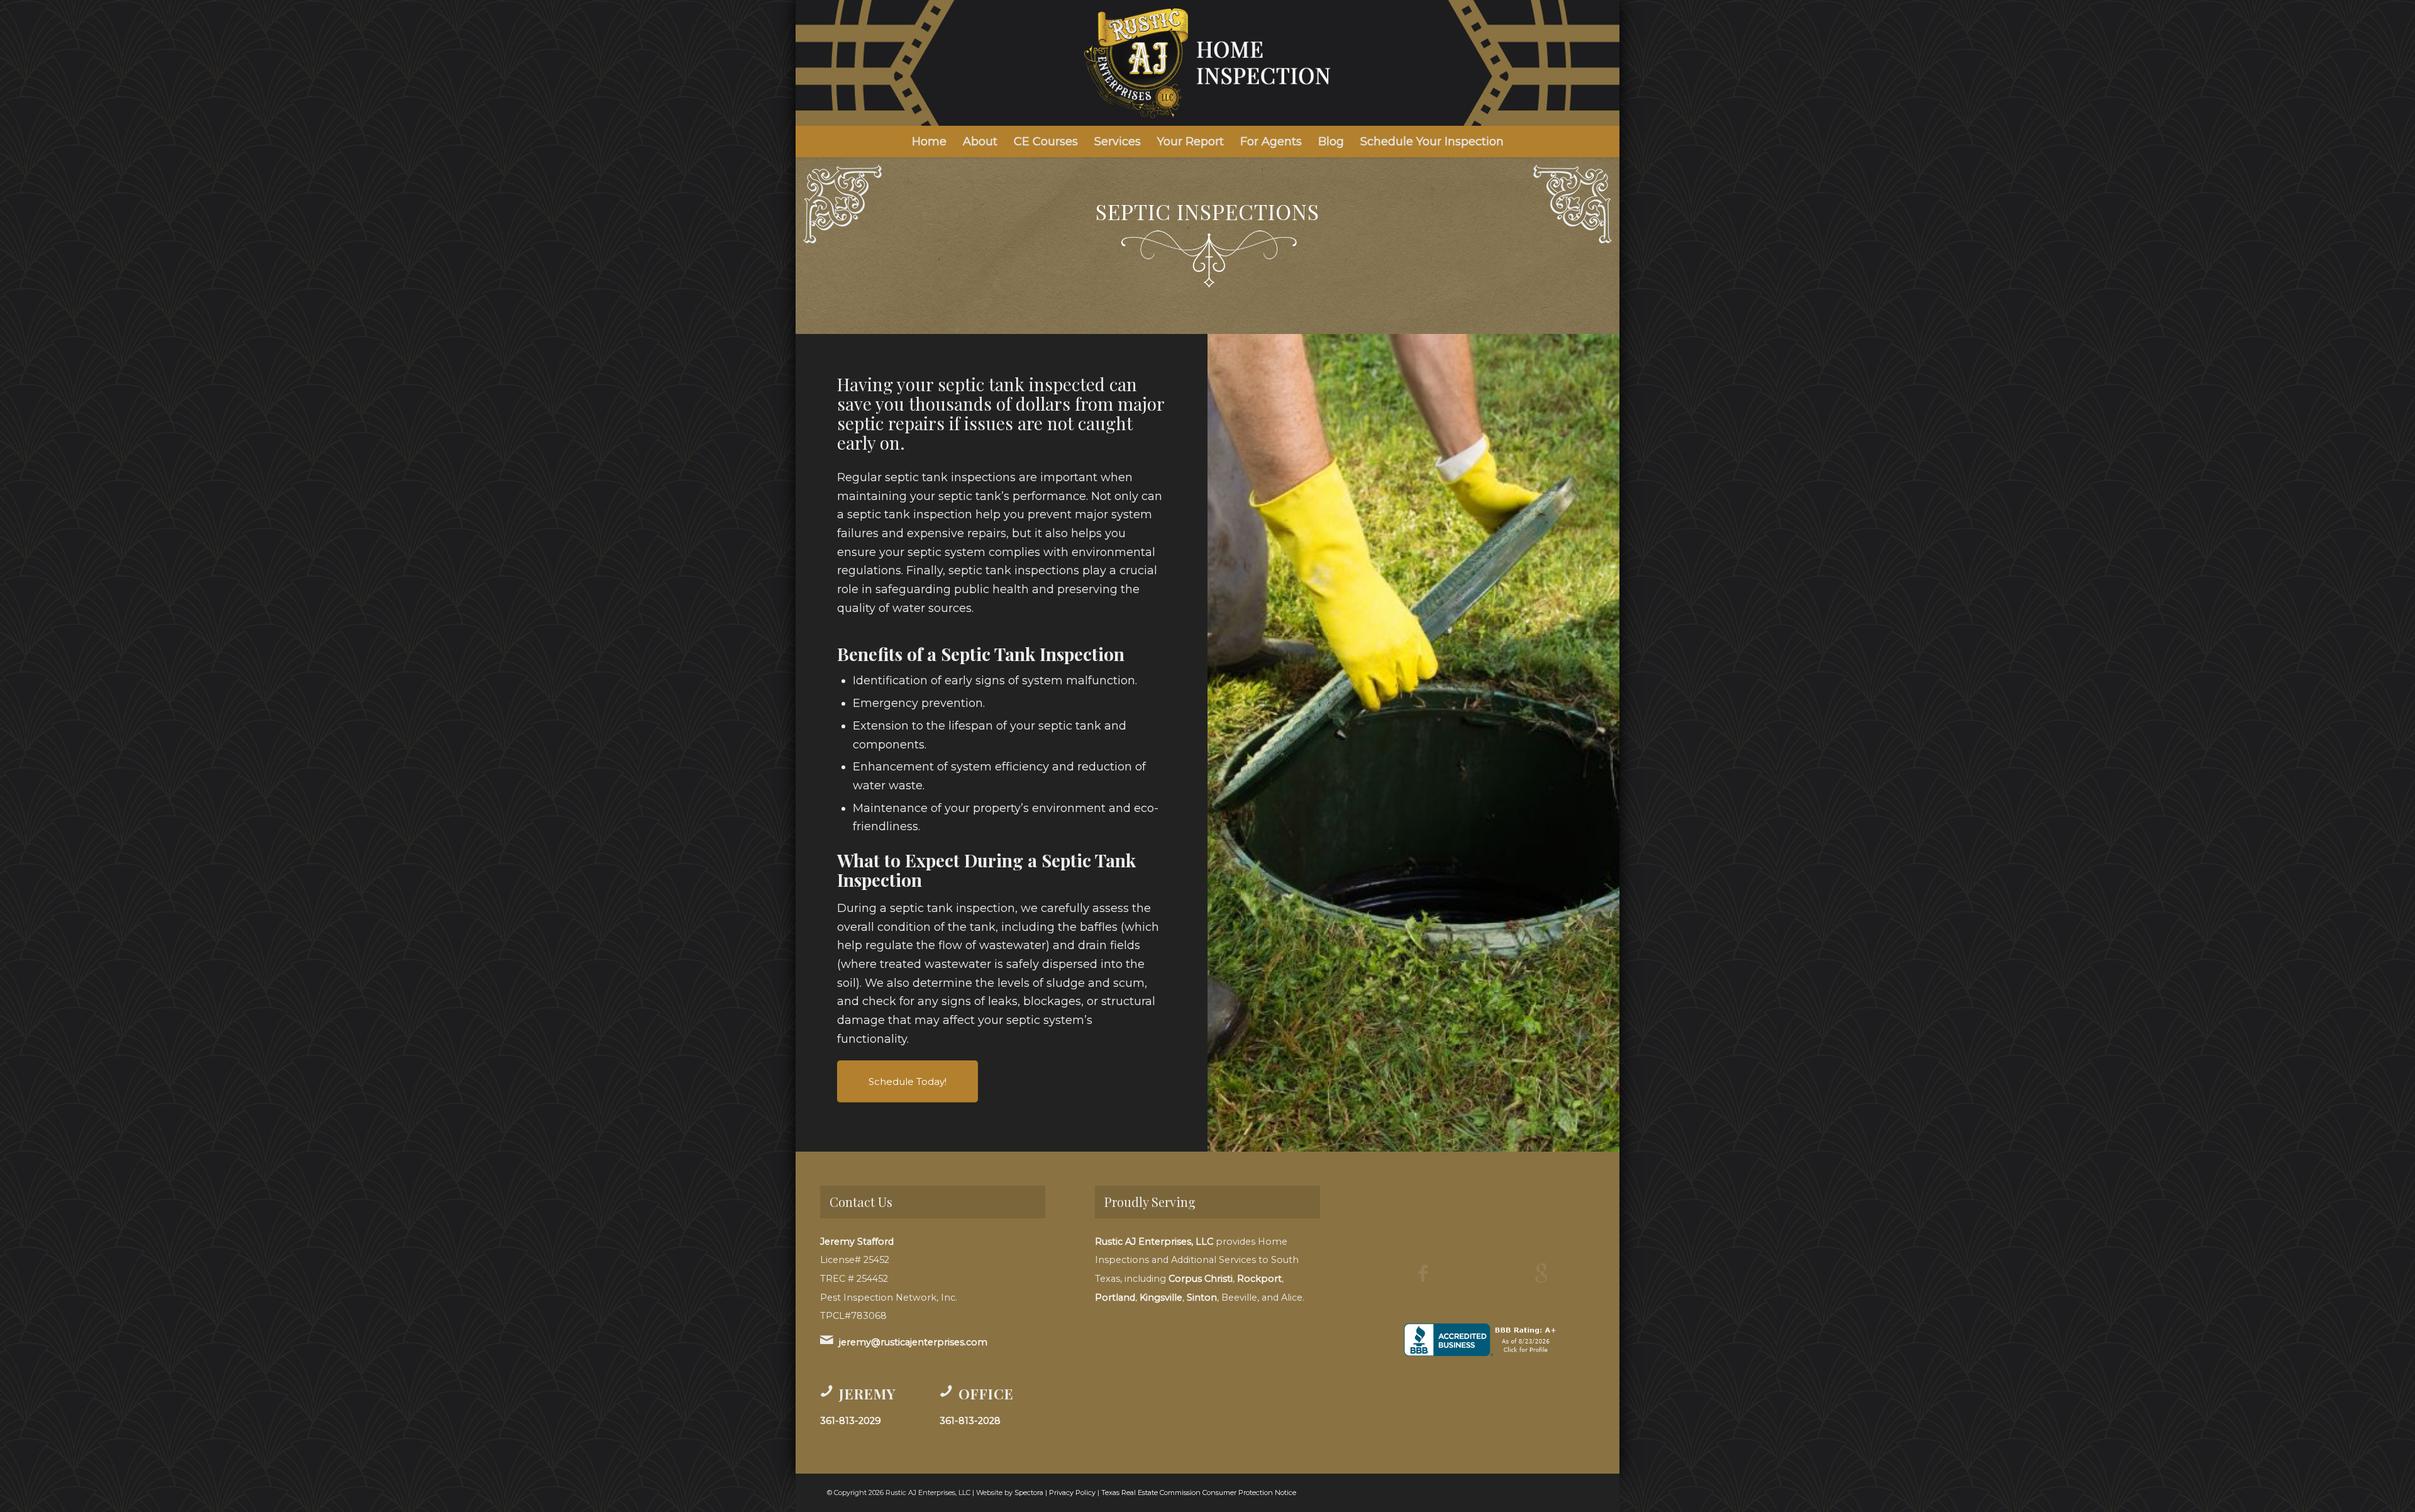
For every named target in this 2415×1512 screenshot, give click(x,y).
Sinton (1202, 1298)
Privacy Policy (1072, 1493)
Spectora (1029, 1493)
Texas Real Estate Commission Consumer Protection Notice (1199, 1493)
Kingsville (1161, 1298)
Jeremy (868, 1394)
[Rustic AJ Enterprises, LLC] (1208, 63)
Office (986, 1394)
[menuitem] (929, 142)
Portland (1115, 1298)
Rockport (1259, 1279)
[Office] (946, 1391)
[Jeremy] (826, 1391)
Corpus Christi (1201, 1279)
